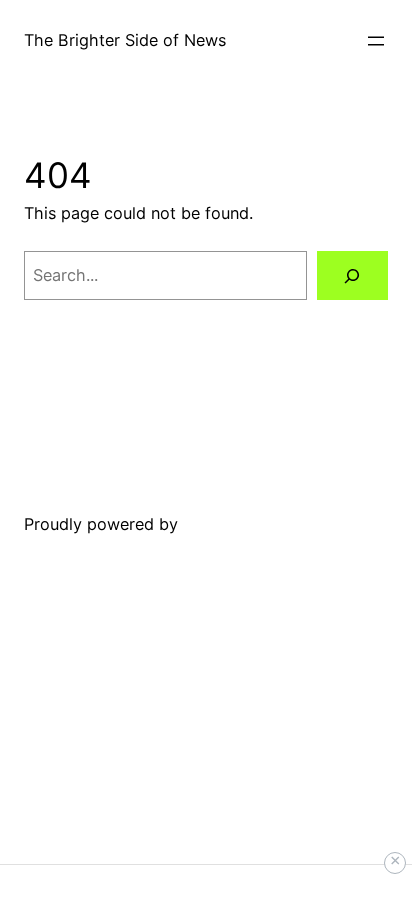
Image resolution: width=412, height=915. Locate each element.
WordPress (223, 524)
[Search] (352, 276)
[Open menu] (376, 41)
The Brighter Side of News (125, 40)
